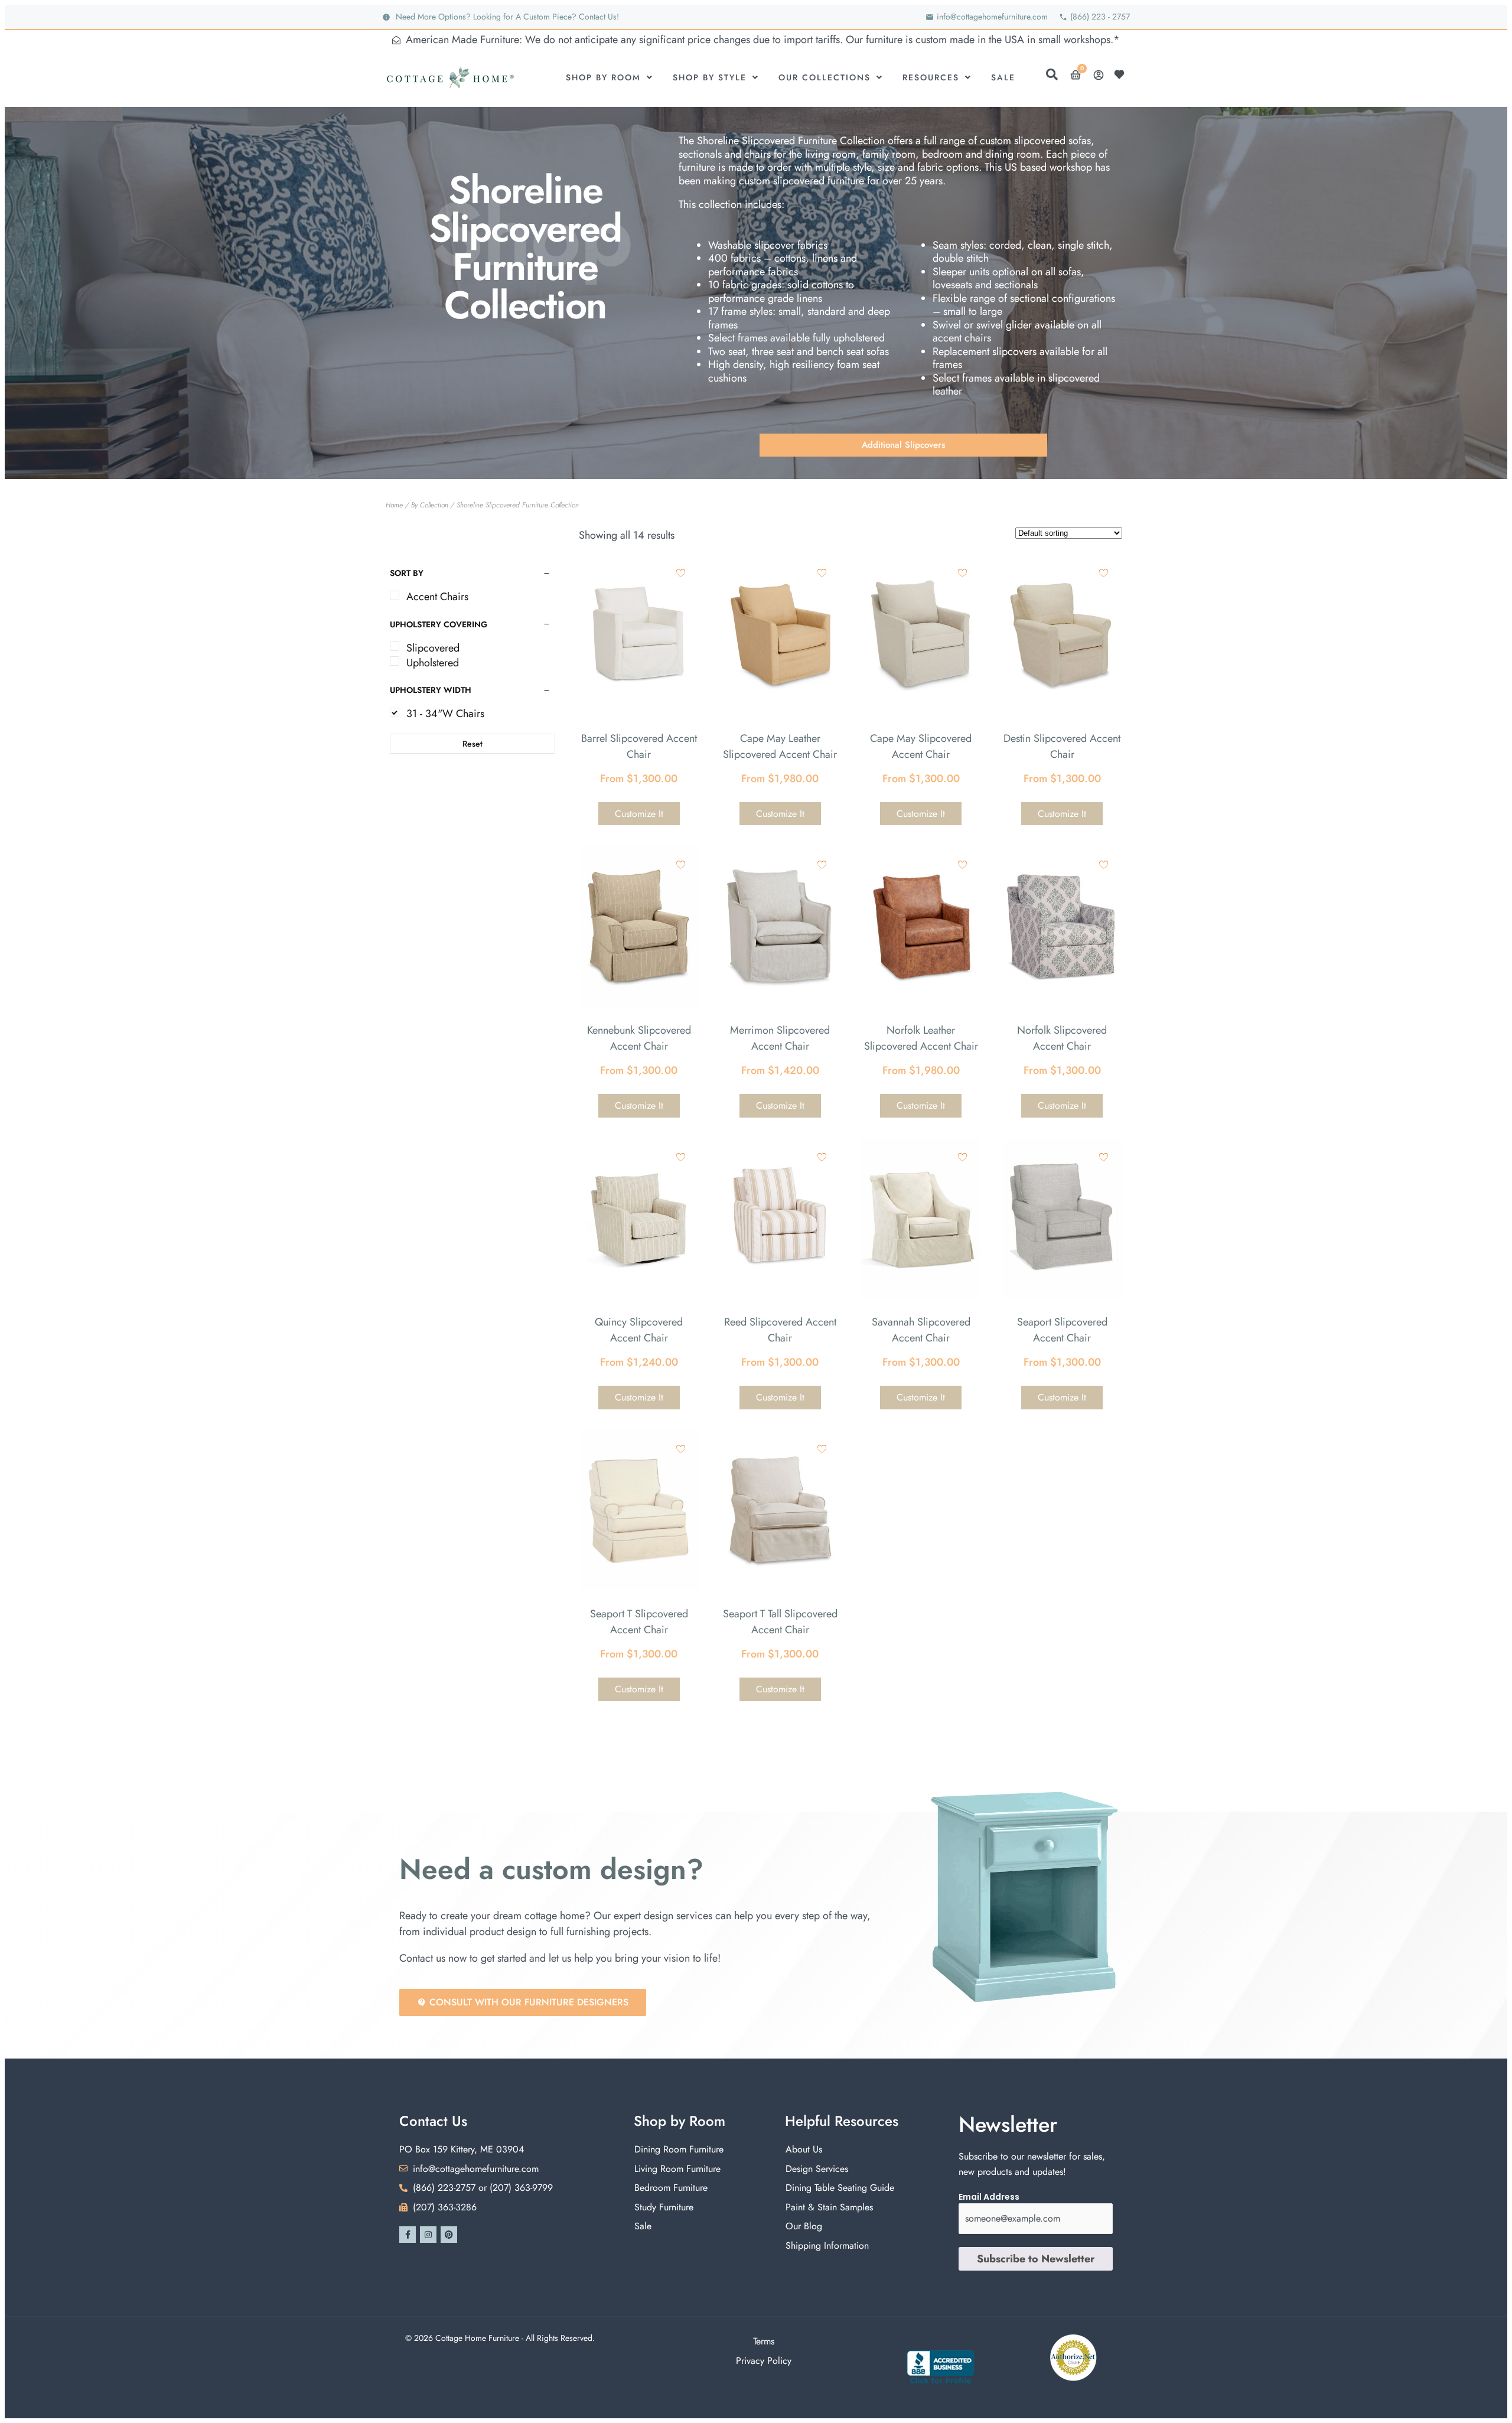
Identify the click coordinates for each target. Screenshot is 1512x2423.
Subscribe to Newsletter (1036, 2259)
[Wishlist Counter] (1122, 74)
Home (394, 505)
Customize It (639, 814)
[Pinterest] (449, 2235)
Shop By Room (603, 77)
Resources (931, 77)
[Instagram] (428, 2235)
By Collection (430, 505)
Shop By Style (710, 77)
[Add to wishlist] (681, 573)
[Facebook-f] (408, 2235)
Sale (1003, 77)
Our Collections (825, 77)
